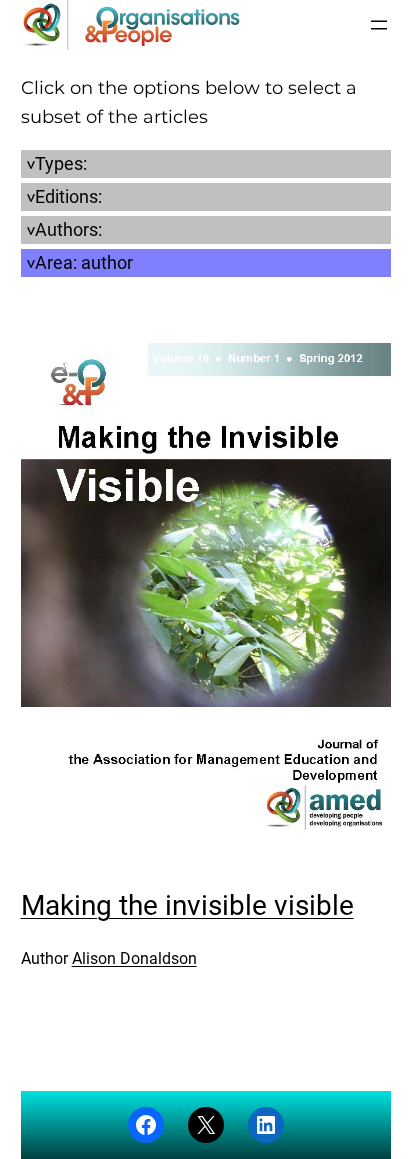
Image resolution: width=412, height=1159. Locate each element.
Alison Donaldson (134, 958)
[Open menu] (379, 25)
